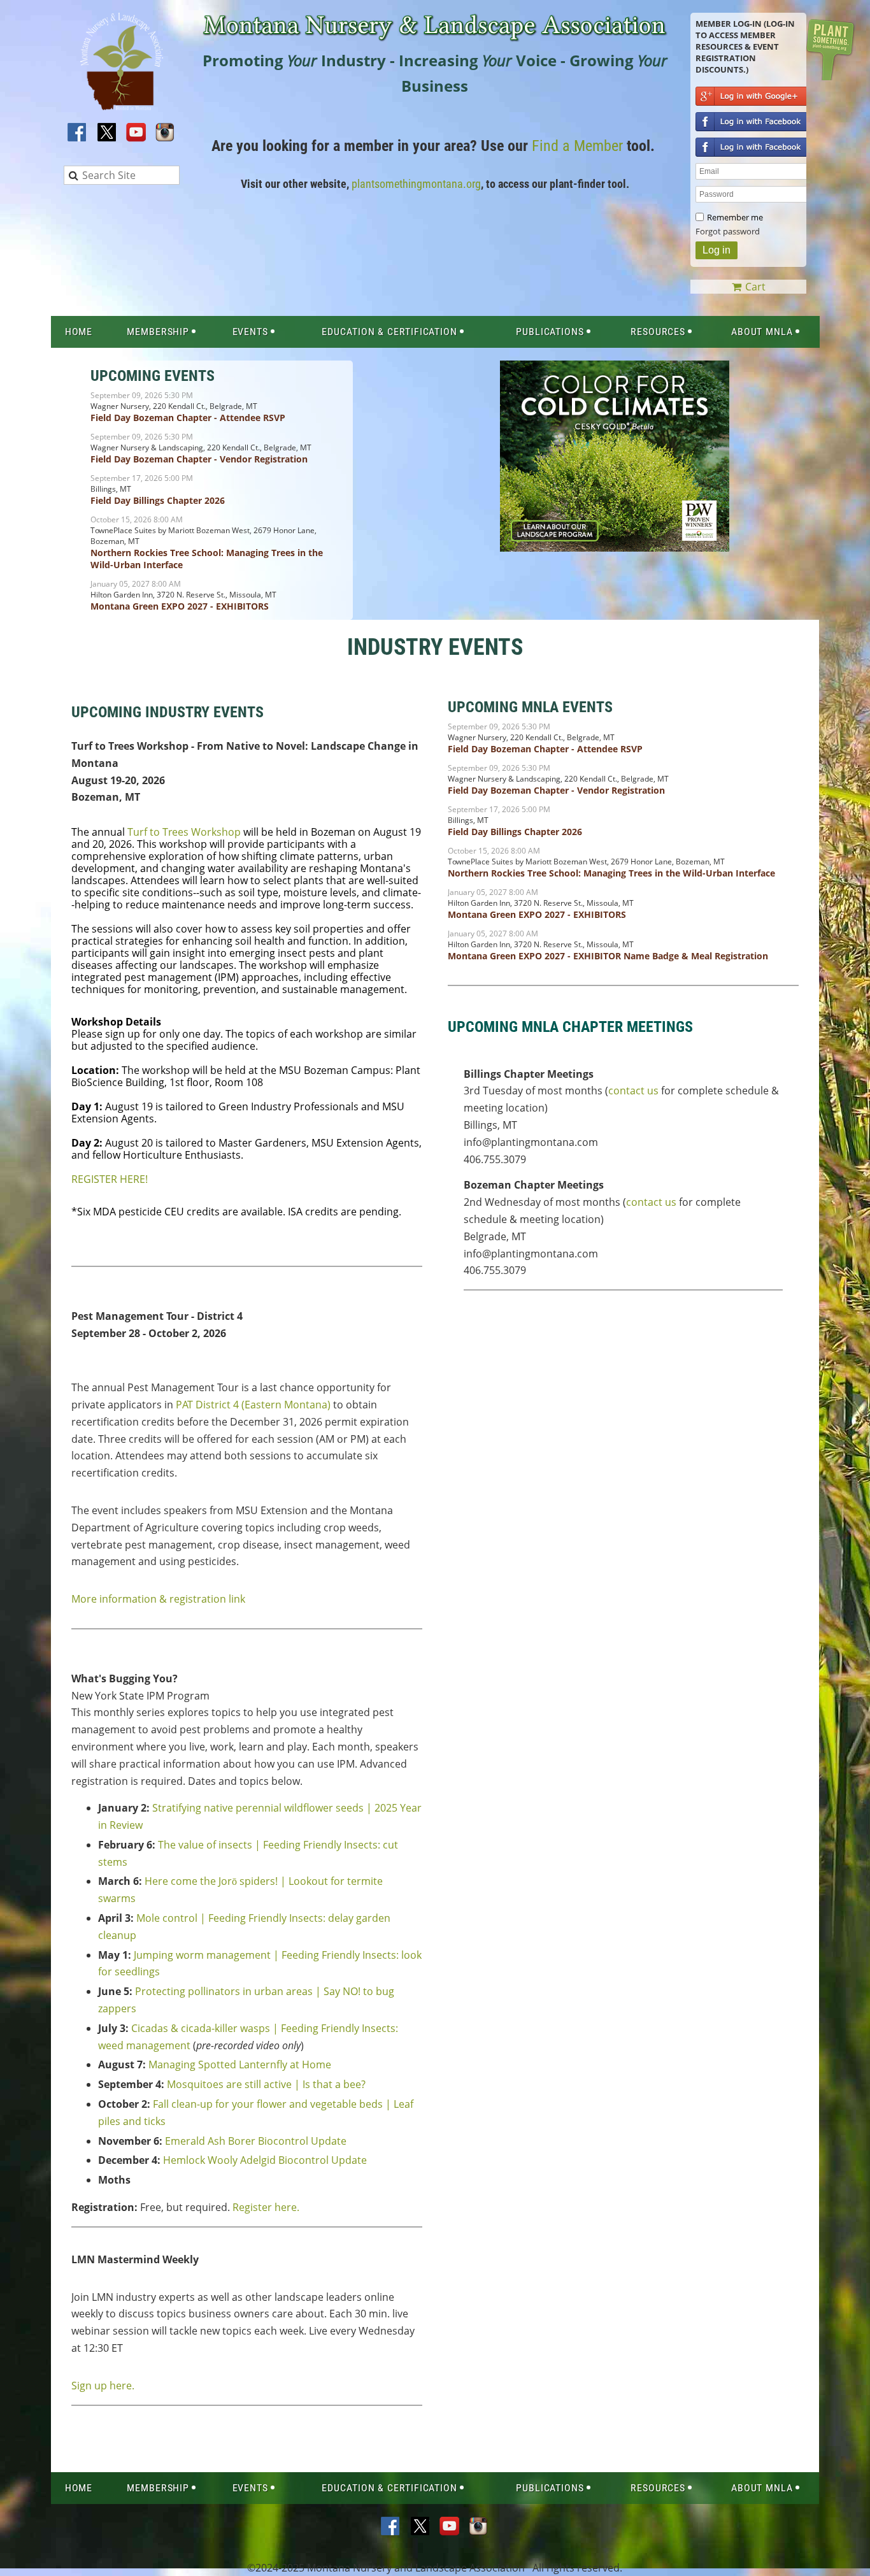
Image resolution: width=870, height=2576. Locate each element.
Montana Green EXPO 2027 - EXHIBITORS (180, 606)
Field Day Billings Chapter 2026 (158, 500)
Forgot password (728, 231)
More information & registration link (158, 1599)
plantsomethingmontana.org (416, 184)
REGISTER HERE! (110, 1179)
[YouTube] (136, 133)
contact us (633, 1091)
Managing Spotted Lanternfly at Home (240, 2064)
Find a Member (577, 146)
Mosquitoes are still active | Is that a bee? (266, 2084)
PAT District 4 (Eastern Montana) (253, 1405)
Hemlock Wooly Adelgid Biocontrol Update (265, 2160)
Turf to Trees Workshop (184, 832)
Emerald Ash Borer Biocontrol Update (256, 2141)
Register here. (266, 2207)
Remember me (735, 217)
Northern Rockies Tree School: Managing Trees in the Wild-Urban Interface (611, 873)
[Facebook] (78, 133)
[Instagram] (166, 133)
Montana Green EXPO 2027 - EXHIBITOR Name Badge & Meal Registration (608, 956)
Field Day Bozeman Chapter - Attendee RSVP (188, 418)
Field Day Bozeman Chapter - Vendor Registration (199, 459)
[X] (107, 133)
